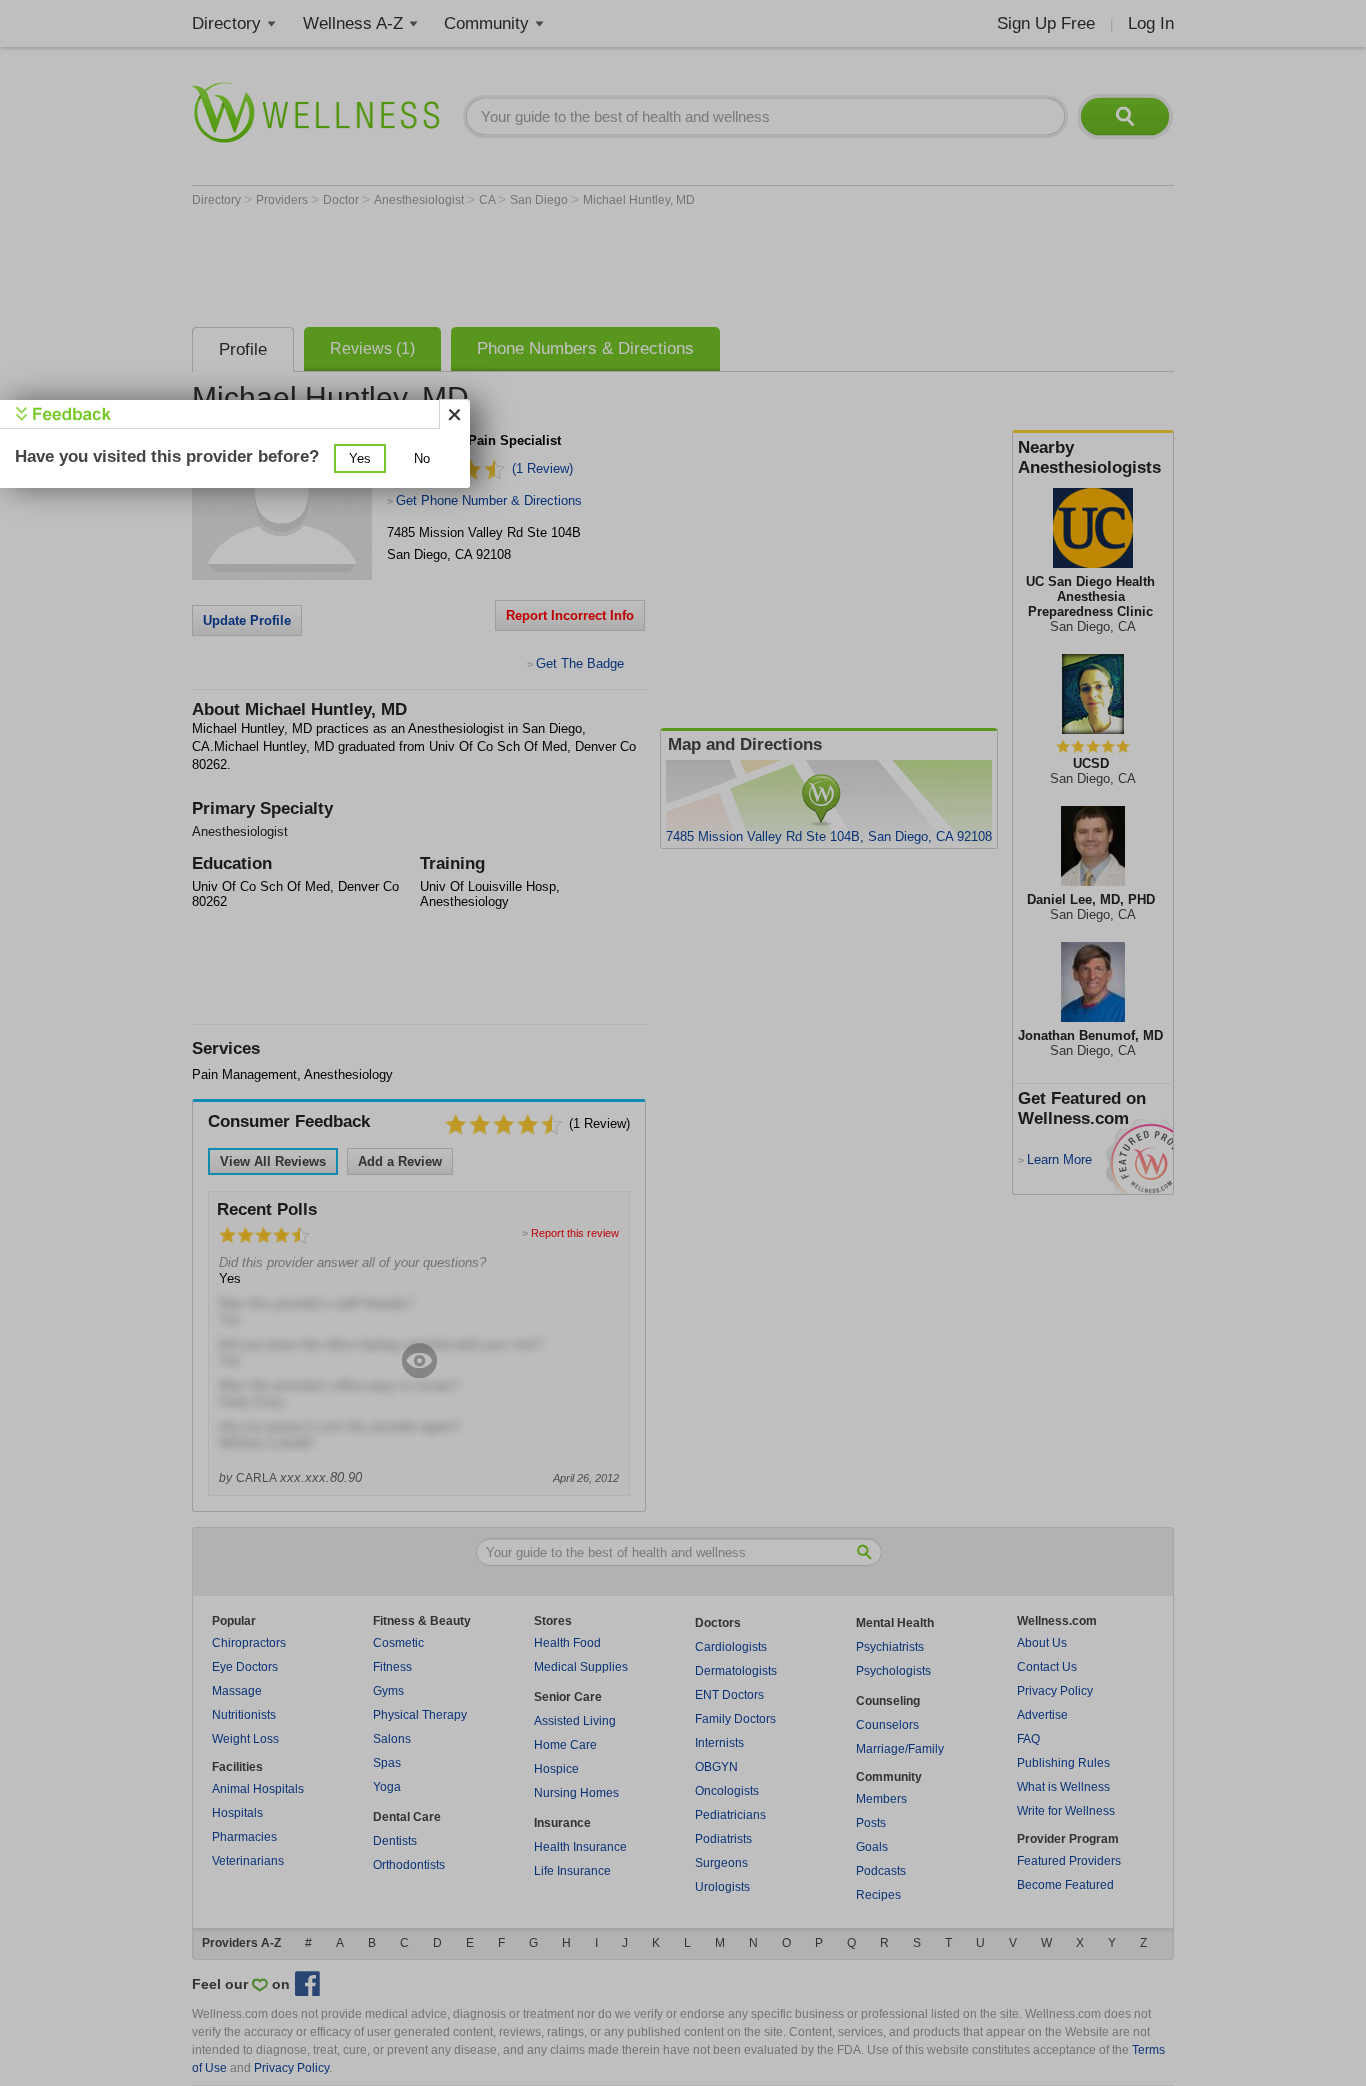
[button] (360, 458)
